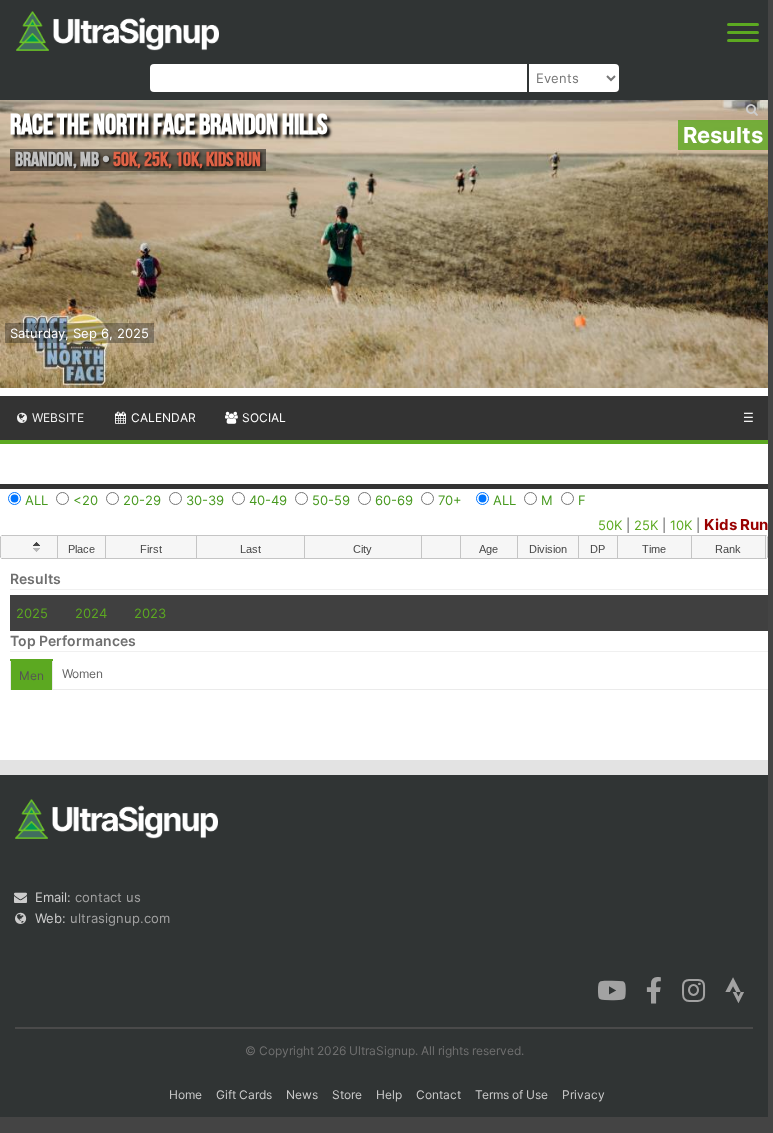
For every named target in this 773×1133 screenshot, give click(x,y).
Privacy (583, 1094)
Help (389, 1094)
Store (347, 1094)
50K (610, 525)
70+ (450, 500)
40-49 (268, 500)
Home (185, 1094)
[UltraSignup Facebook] (654, 989)
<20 (85, 500)
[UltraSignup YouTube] (611, 989)
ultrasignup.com (120, 918)
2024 (91, 613)
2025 (32, 613)
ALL (36, 500)
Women (82, 673)
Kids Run (736, 524)
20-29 (142, 500)
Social (262, 417)
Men (31, 675)
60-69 (394, 500)
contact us (108, 897)
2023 (150, 613)
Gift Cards (244, 1094)
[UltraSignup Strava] (735, 989)
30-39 (205, 500)
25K (646, 525)
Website (56, 417)
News (302, 1094)
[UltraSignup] (117, 29)
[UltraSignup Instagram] (693, 989)
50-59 (331, 500)
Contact (438, 1094)
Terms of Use (511, 1094)
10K (681, 525)
